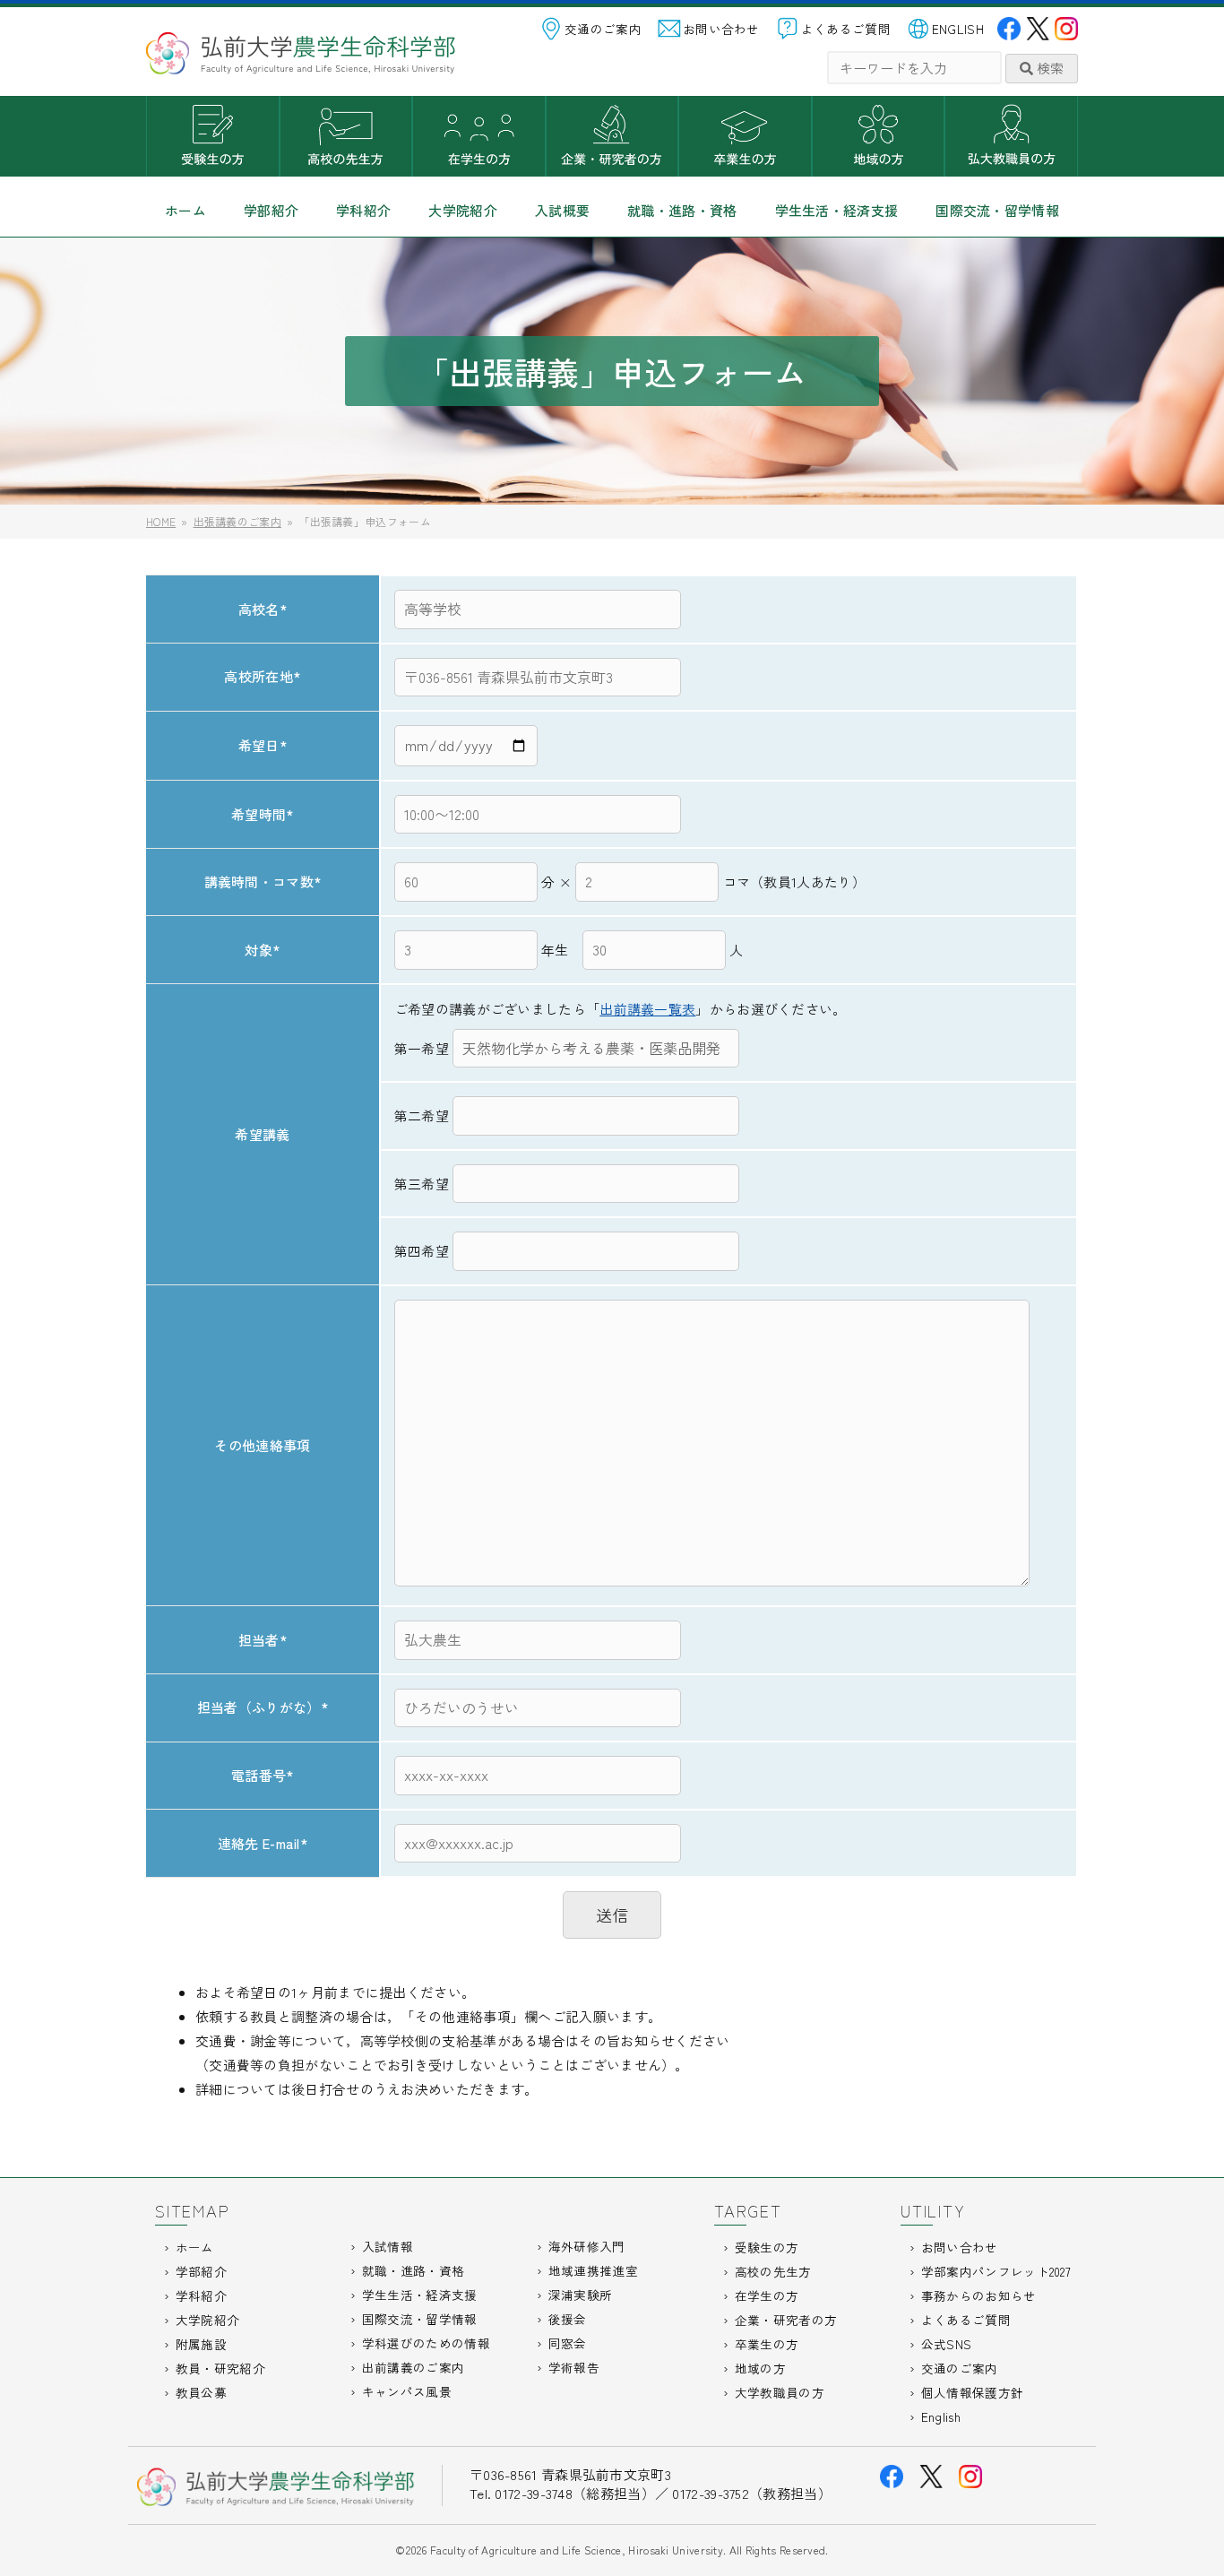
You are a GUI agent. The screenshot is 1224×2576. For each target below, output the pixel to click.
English (941, 2416)
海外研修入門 (587, 2246)
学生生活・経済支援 (837, 210)
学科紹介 (363, 210)
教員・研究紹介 (220, 2368)
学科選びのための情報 (426, 2343)
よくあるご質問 (846, 29)
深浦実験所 (581, 2295)
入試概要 (562, 210)
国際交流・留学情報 (997, 210)
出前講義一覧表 (647, 1009)
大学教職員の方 (1011, 136)
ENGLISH (958, 29)
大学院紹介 (463, 210)
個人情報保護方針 (972, 2392)
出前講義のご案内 (413, 2367)
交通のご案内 (603, 29)
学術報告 (574, 2367)
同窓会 (568, 2343)
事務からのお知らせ (979, 2295)
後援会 (568, 2319)
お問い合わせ (721, 29)
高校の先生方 (346, 136)
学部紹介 (271, 210)
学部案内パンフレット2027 (996, 2271)
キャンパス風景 (407, 2391)
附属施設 (201, 2344)
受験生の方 (213, 136)
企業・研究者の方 (612, 136)
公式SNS (947, 2344)
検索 (1048, 68)
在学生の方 (479, 136)
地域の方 (879, 136)
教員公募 (201, 2392)
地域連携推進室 (593, 2270)
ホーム (185, 210)
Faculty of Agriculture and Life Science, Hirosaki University (577, 2550)
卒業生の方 (745, 136)
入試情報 (388, 2246)
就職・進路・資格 (682, 210)
